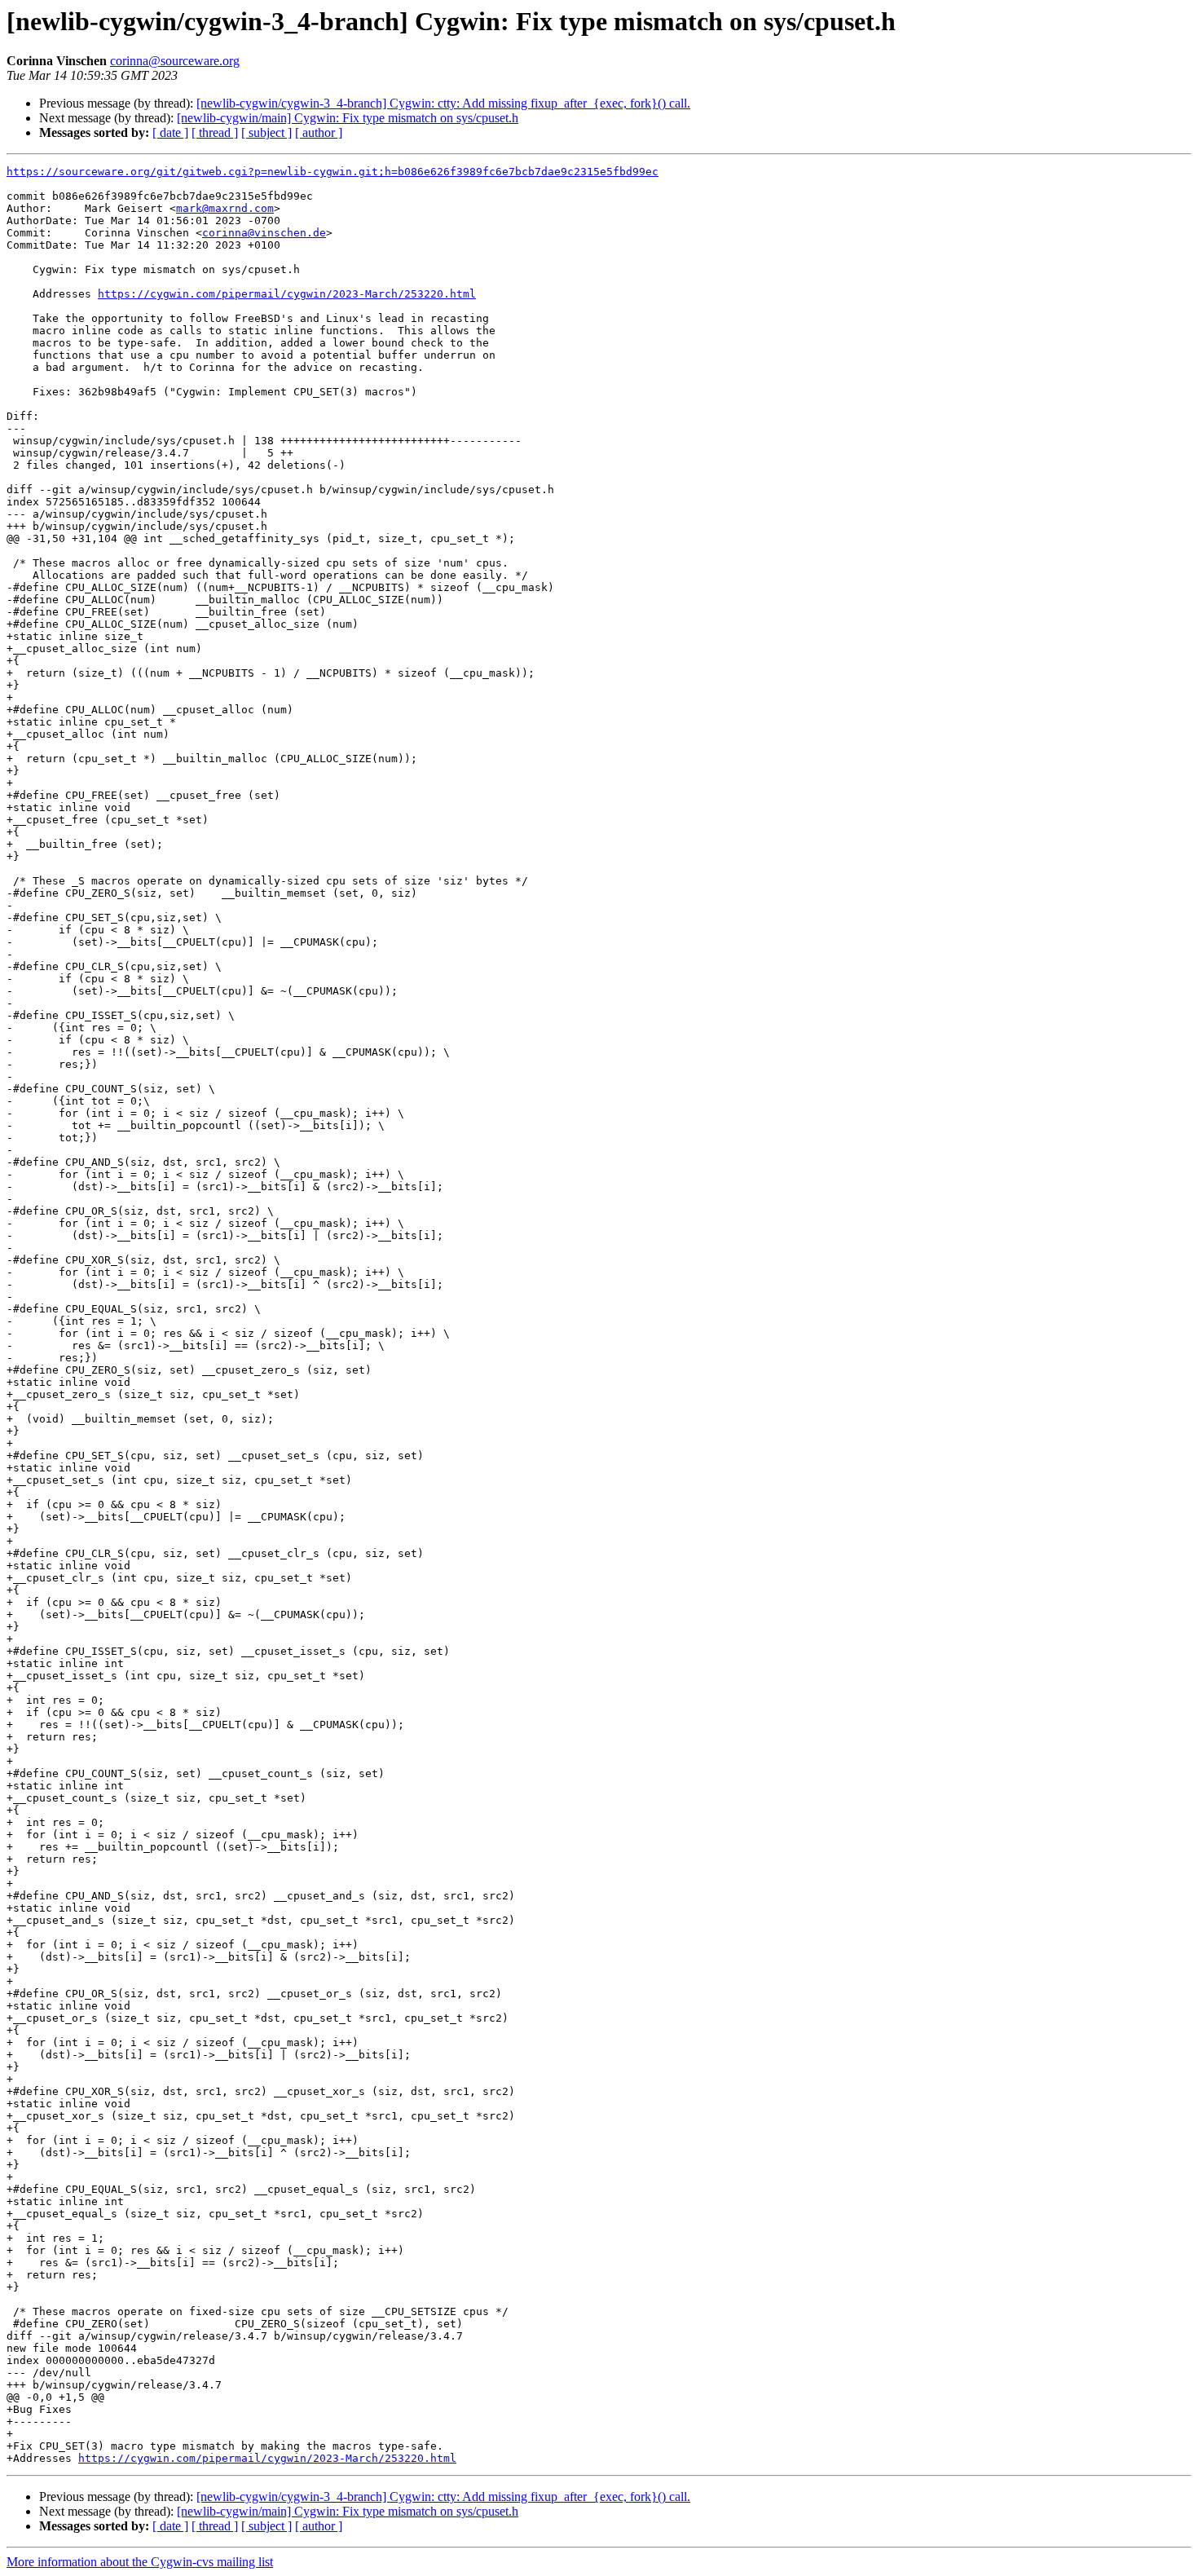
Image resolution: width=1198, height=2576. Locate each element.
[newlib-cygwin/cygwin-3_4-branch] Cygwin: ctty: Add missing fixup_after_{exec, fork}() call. (443, 103)
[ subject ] (266, 132)
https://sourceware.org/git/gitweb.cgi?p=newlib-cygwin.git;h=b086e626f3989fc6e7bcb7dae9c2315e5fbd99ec (333, 172)
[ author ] (319, 132)
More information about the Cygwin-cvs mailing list (140, 2562)
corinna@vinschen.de (264, 233)
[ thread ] (215, 132)
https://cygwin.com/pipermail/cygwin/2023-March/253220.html (287, 294)
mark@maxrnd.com (225, 208)
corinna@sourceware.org (175, 61)
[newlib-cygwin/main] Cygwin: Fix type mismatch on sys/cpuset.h (348, 118)
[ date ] (170, 132)
